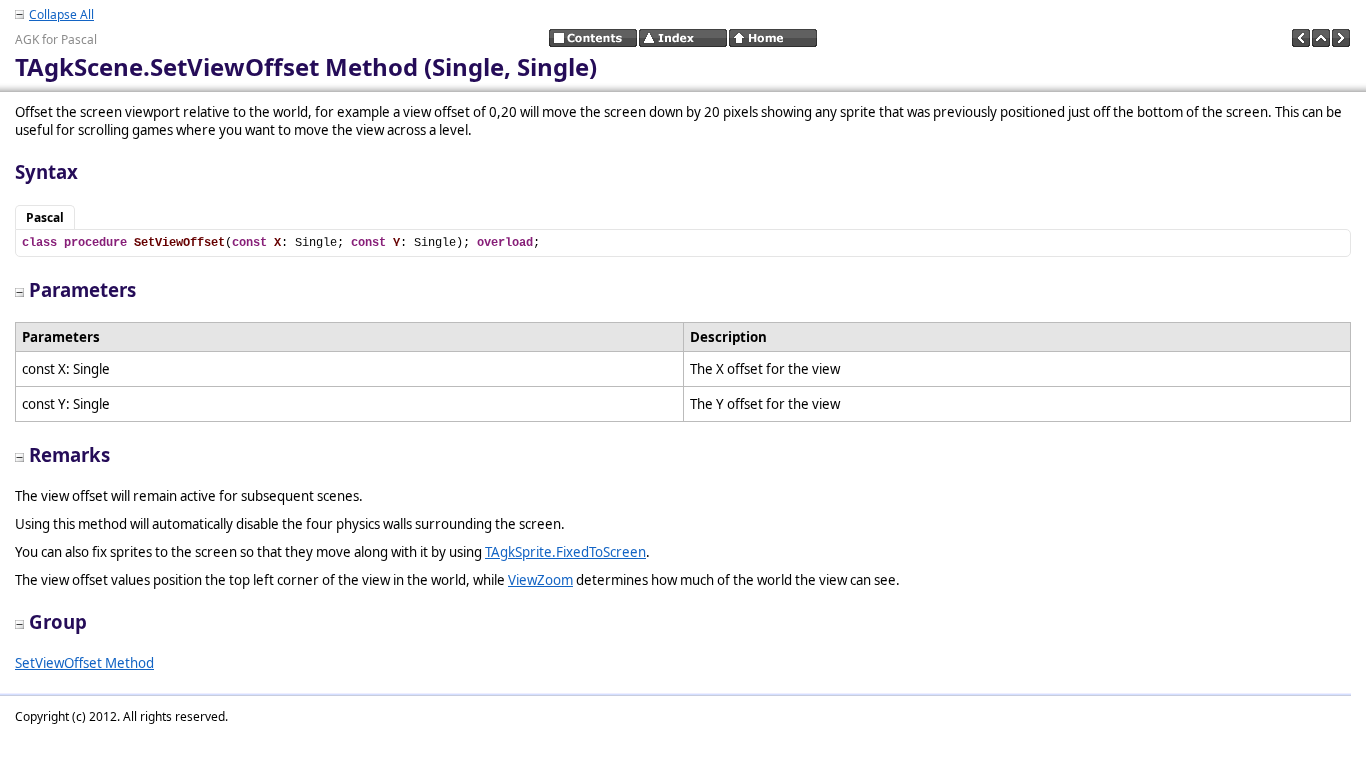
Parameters (82, 289)
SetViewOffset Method (84, 663)
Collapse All (61, 14)
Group (58, 621)
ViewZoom (540, 580)
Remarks (69, 454)
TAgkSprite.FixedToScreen (565, 552)
